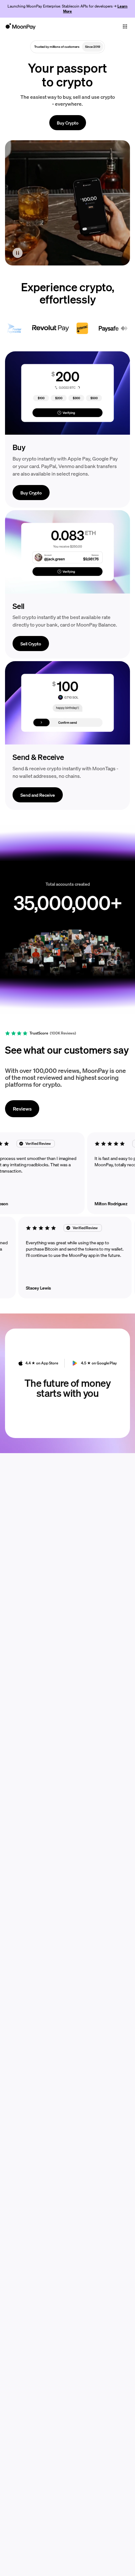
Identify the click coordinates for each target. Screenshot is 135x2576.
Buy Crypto (68, 123)
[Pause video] (18, 253)
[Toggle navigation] (125, 26)
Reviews (22, 1109)
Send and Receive (38, 795)
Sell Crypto (31, 644)
